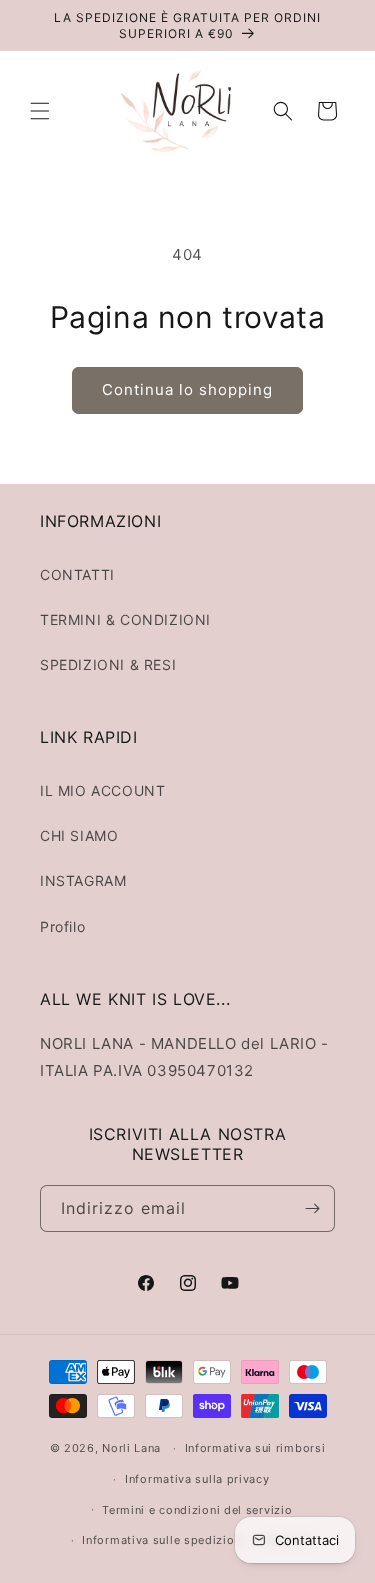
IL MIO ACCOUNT (102, 790)
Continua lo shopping (187, 389)
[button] (40, 111)
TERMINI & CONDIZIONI (125, 619)
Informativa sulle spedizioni (163, 1540)
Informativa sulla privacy (197, 1479)
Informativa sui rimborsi (255, 1448)
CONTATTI (77, 574)
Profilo (62, 926)
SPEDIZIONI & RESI (108, 664)
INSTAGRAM (83, 880)
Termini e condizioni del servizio (197, 1510)
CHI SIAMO (79, 835)
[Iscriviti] (312, 1208)
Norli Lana (131, 1448)
